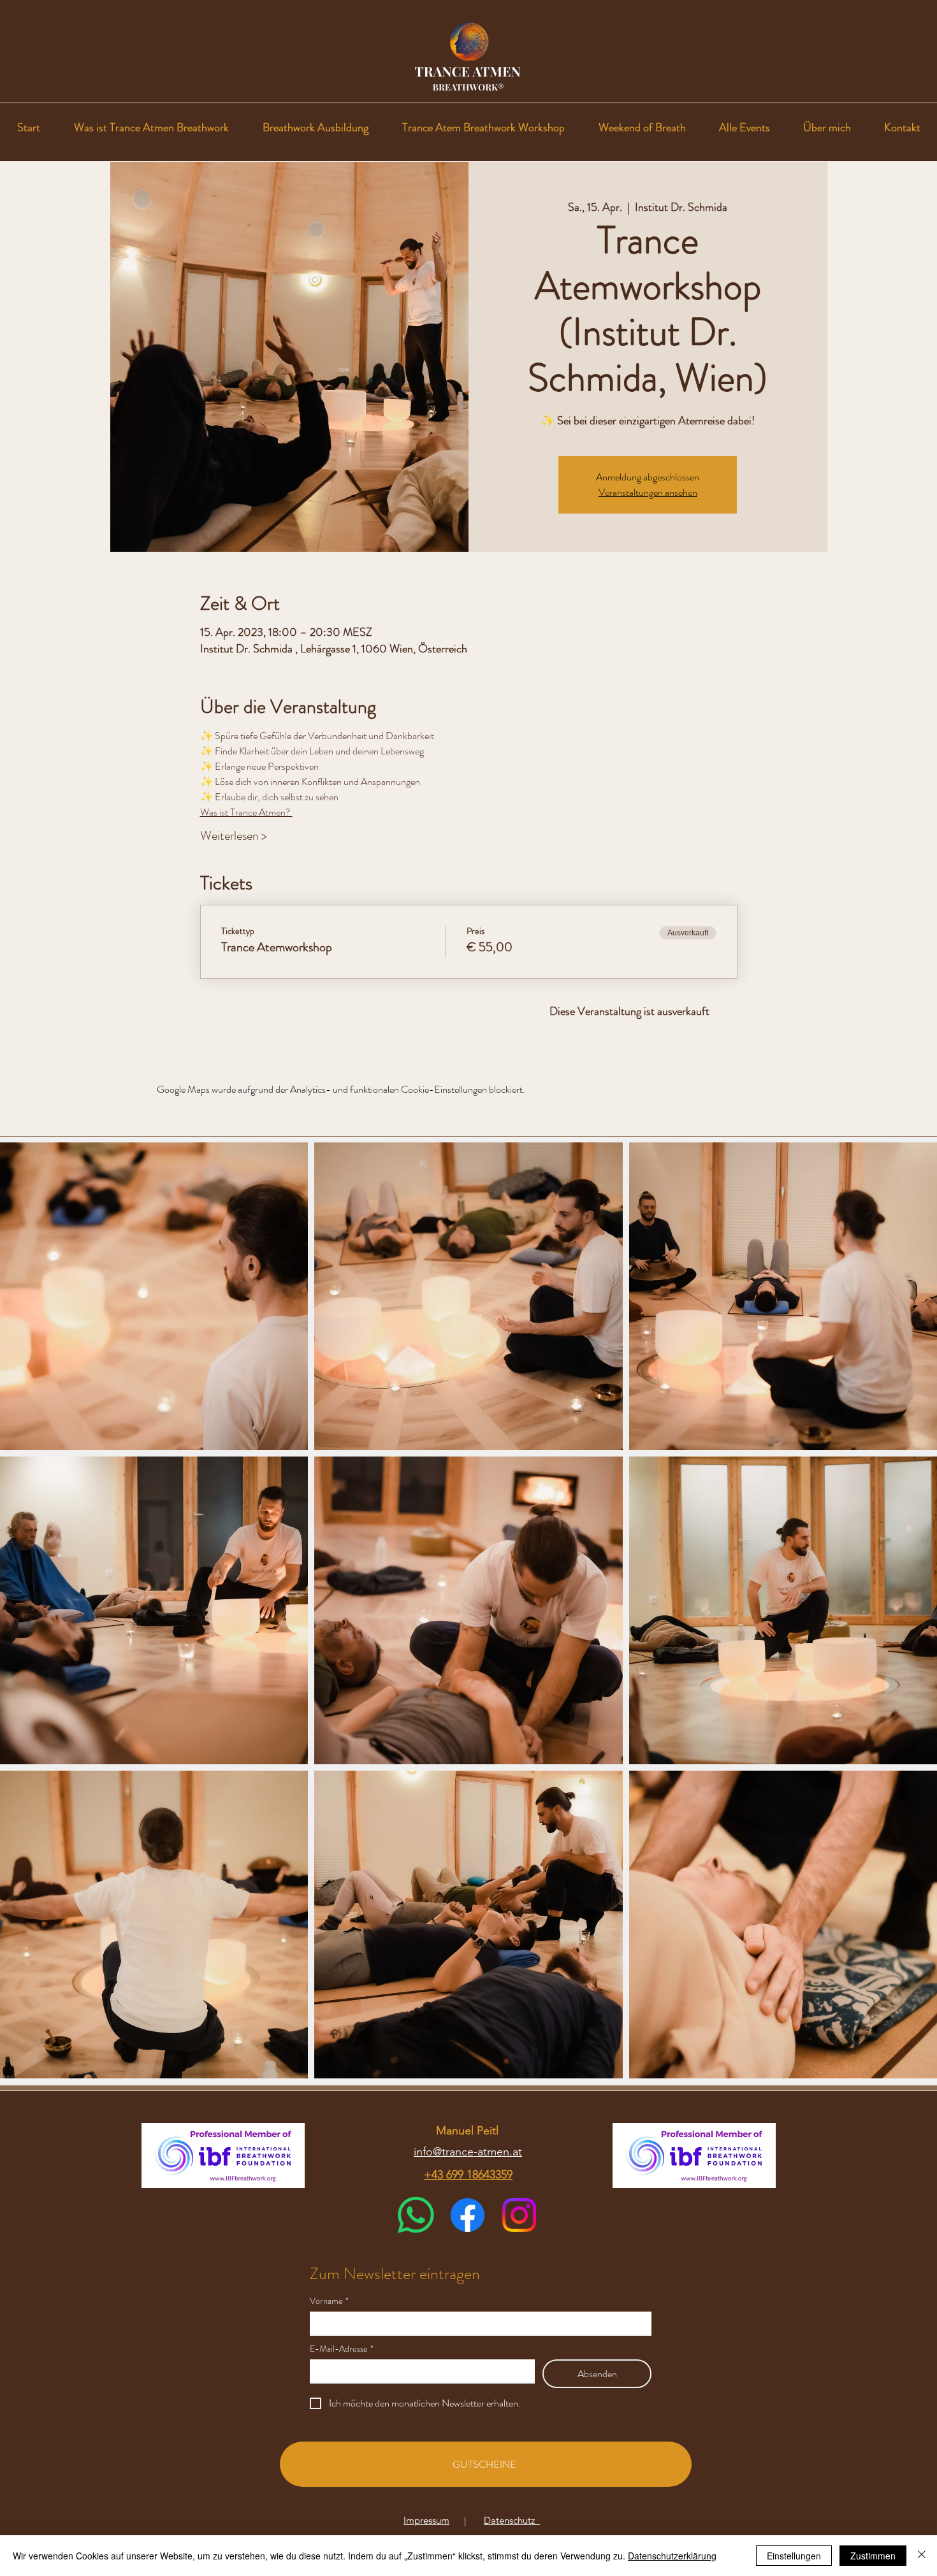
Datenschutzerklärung (672, 2556)
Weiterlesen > (234, 836)
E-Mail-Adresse (342, 2349)
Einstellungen (794, 2556)
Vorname (329, 2301)
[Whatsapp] (416, 2215)
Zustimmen (873, 2556)
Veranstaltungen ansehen (648, 492)
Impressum (426, 2520)
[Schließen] (922, 2556)
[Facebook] (468, 2215)
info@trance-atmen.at (468, 2152)
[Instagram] (519, 2215)
